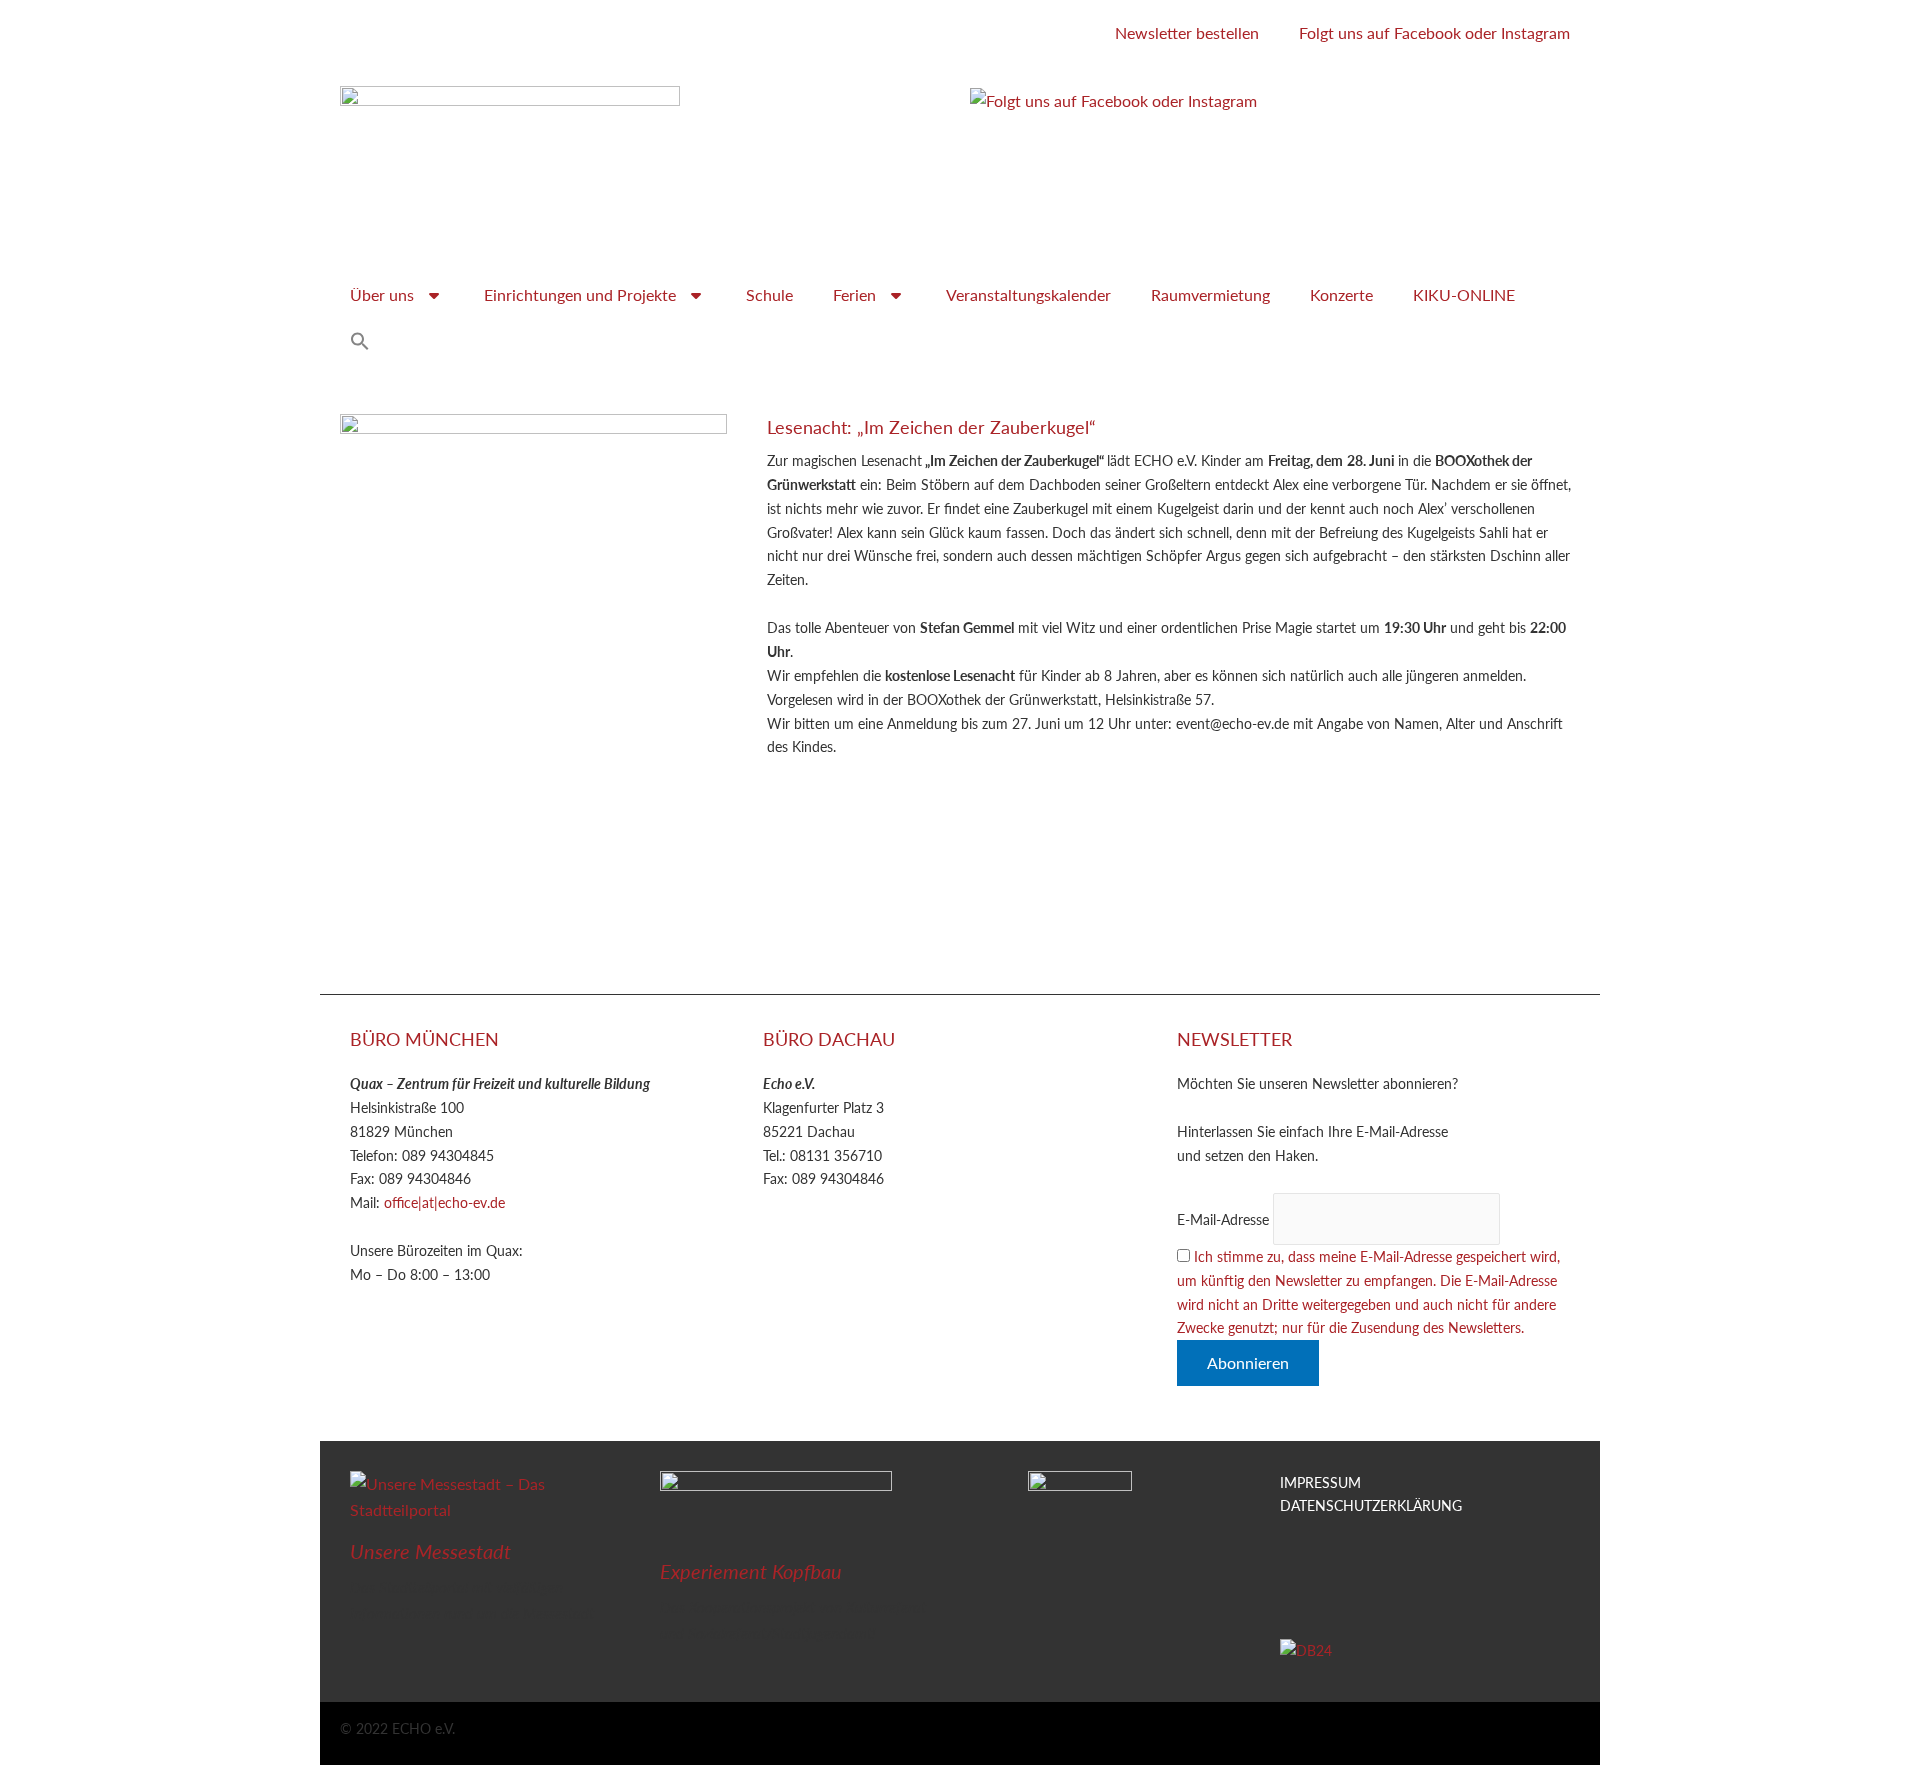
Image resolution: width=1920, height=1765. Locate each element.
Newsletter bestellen (1187, 32)
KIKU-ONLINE (1464, 294)
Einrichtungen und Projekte (580, 294)
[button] (360, 341)
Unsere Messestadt (430, 1551)
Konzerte (1341, 294)
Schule (769, 294)
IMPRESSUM (1320, 1482)
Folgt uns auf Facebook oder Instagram (1434, 32)
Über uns (382, 294)
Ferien (854, 294)
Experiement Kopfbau (751, 1571)
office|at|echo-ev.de (444, 1202)
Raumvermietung (1210, 294)
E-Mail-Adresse (1223, 1219)
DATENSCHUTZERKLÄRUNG (1371, 1505)
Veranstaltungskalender (1028, 294)
